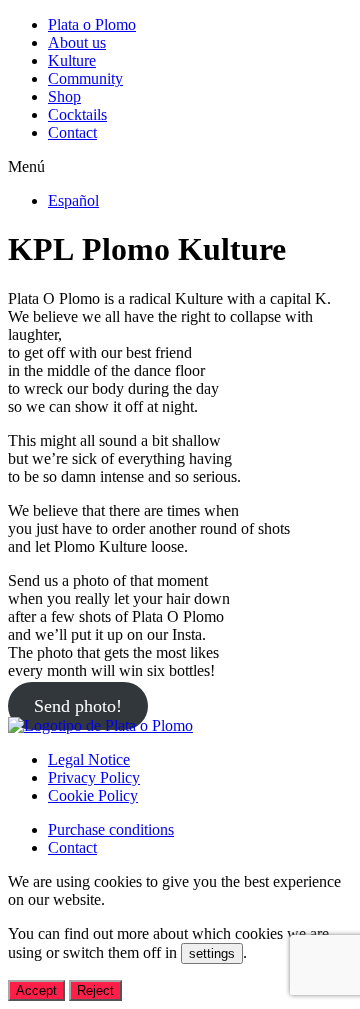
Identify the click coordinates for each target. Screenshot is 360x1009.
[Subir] (100, 725)
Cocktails (77, 114)
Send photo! (78, 706)
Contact (72, 132)
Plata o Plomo (92, 24)
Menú (26, 166)
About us (77, 42)
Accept (36, 990)
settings (212, 953)
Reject (95, 990)
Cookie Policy (93, 795)
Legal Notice (89, 759)
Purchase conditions (111, 829)
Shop (64, 96)
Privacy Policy (94, 777)
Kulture (72, 60)
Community (85, 78)
